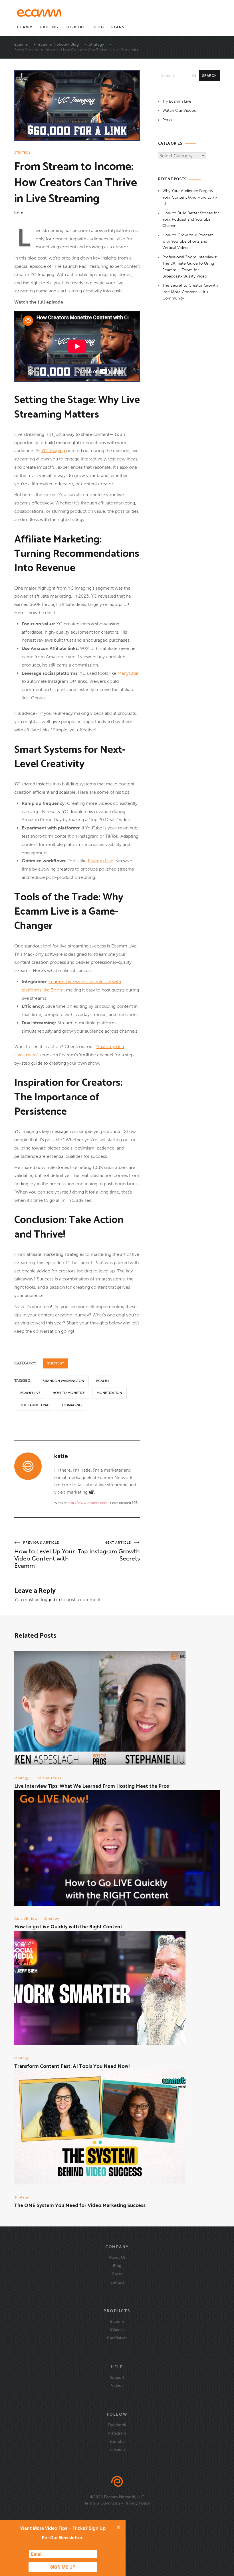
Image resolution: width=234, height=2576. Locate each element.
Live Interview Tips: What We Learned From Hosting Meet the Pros (92, 1786)
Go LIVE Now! (27, 1919)
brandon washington (63, 1381)
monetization (109, 1393)
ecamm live (30, 1393)
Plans (118, 27)
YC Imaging (53, 451)
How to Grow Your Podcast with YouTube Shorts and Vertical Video (188, 242)
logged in (50, 1600)
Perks (167, 120)
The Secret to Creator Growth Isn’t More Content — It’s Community (190, 292)
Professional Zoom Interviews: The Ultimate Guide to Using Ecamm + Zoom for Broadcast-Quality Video (190, 267)
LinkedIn (117, 2449)
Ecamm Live (101, 861)
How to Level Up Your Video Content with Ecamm (45, 1555)
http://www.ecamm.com (87, 1503)
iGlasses (117, 2330)
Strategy (22, 153)
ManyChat (128, 673)
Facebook (117, 2425)
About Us (117, 2257)
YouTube (117, 2441)
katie (19, 212)
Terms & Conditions (102, 2503)
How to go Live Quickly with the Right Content (68, 1927)
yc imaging (72, 1405)
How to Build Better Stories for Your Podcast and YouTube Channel (191, 220)
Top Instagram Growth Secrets (109, 1551)
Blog (98, 27)
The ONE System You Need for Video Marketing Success (80, 2206)
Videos (117, 2385)
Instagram (117, 2433)
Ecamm (25, 27)
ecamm (102, 1381)
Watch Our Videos (179, 110)
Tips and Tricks (48, 1778)
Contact (117, 2282)
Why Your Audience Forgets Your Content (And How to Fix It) (190, 197)
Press (117, 2274)
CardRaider (117, 2338)
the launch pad (35, 1405)
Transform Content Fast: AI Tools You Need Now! (72, 2066)
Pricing (49, 27)
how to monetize (69, 1393)
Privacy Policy (137, 2503)
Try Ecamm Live (177, 101)
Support (75, 27)
